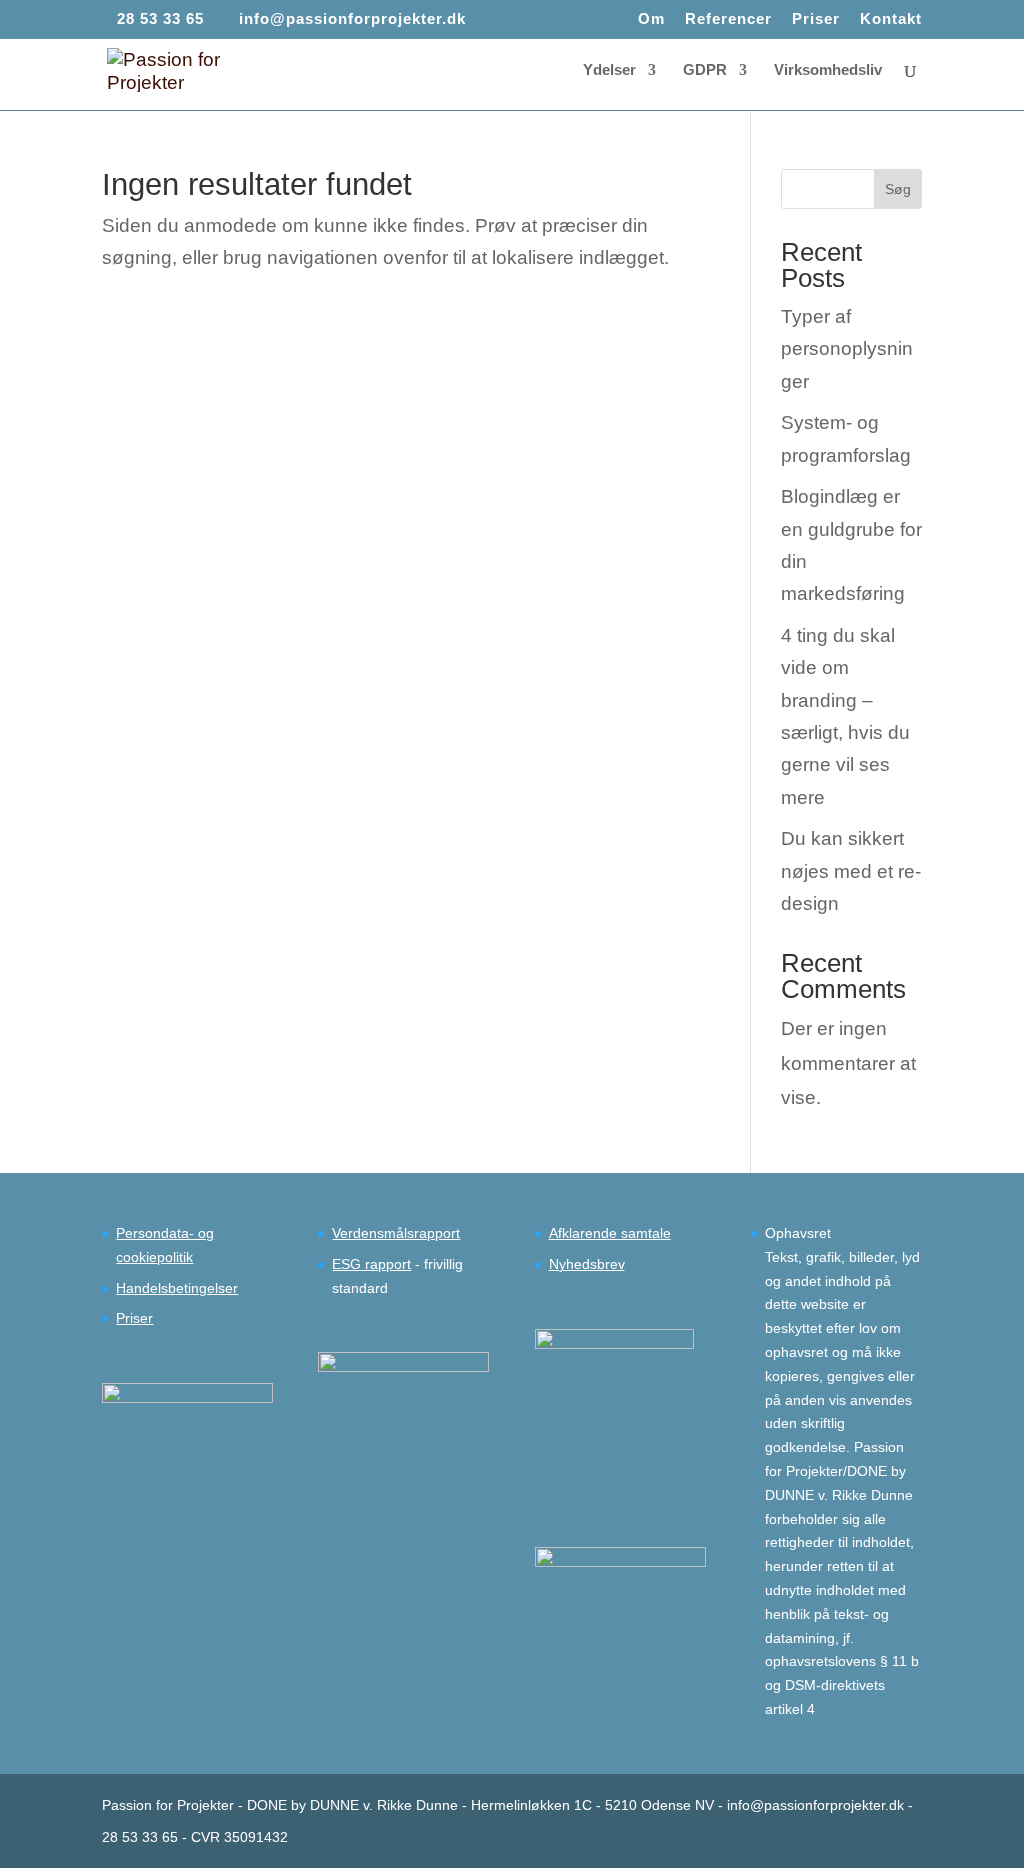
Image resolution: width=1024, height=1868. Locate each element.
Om (651, 19)
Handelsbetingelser (177, 1288)
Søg (898, 189)
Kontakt (891, 19)
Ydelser (609, 70)
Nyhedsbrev (587, 1264)
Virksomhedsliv (828, 70)
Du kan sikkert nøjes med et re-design (851, 871)
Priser (816, 19)
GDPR (705, 70)
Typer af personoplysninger (847, 349)
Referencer (728, 19)
